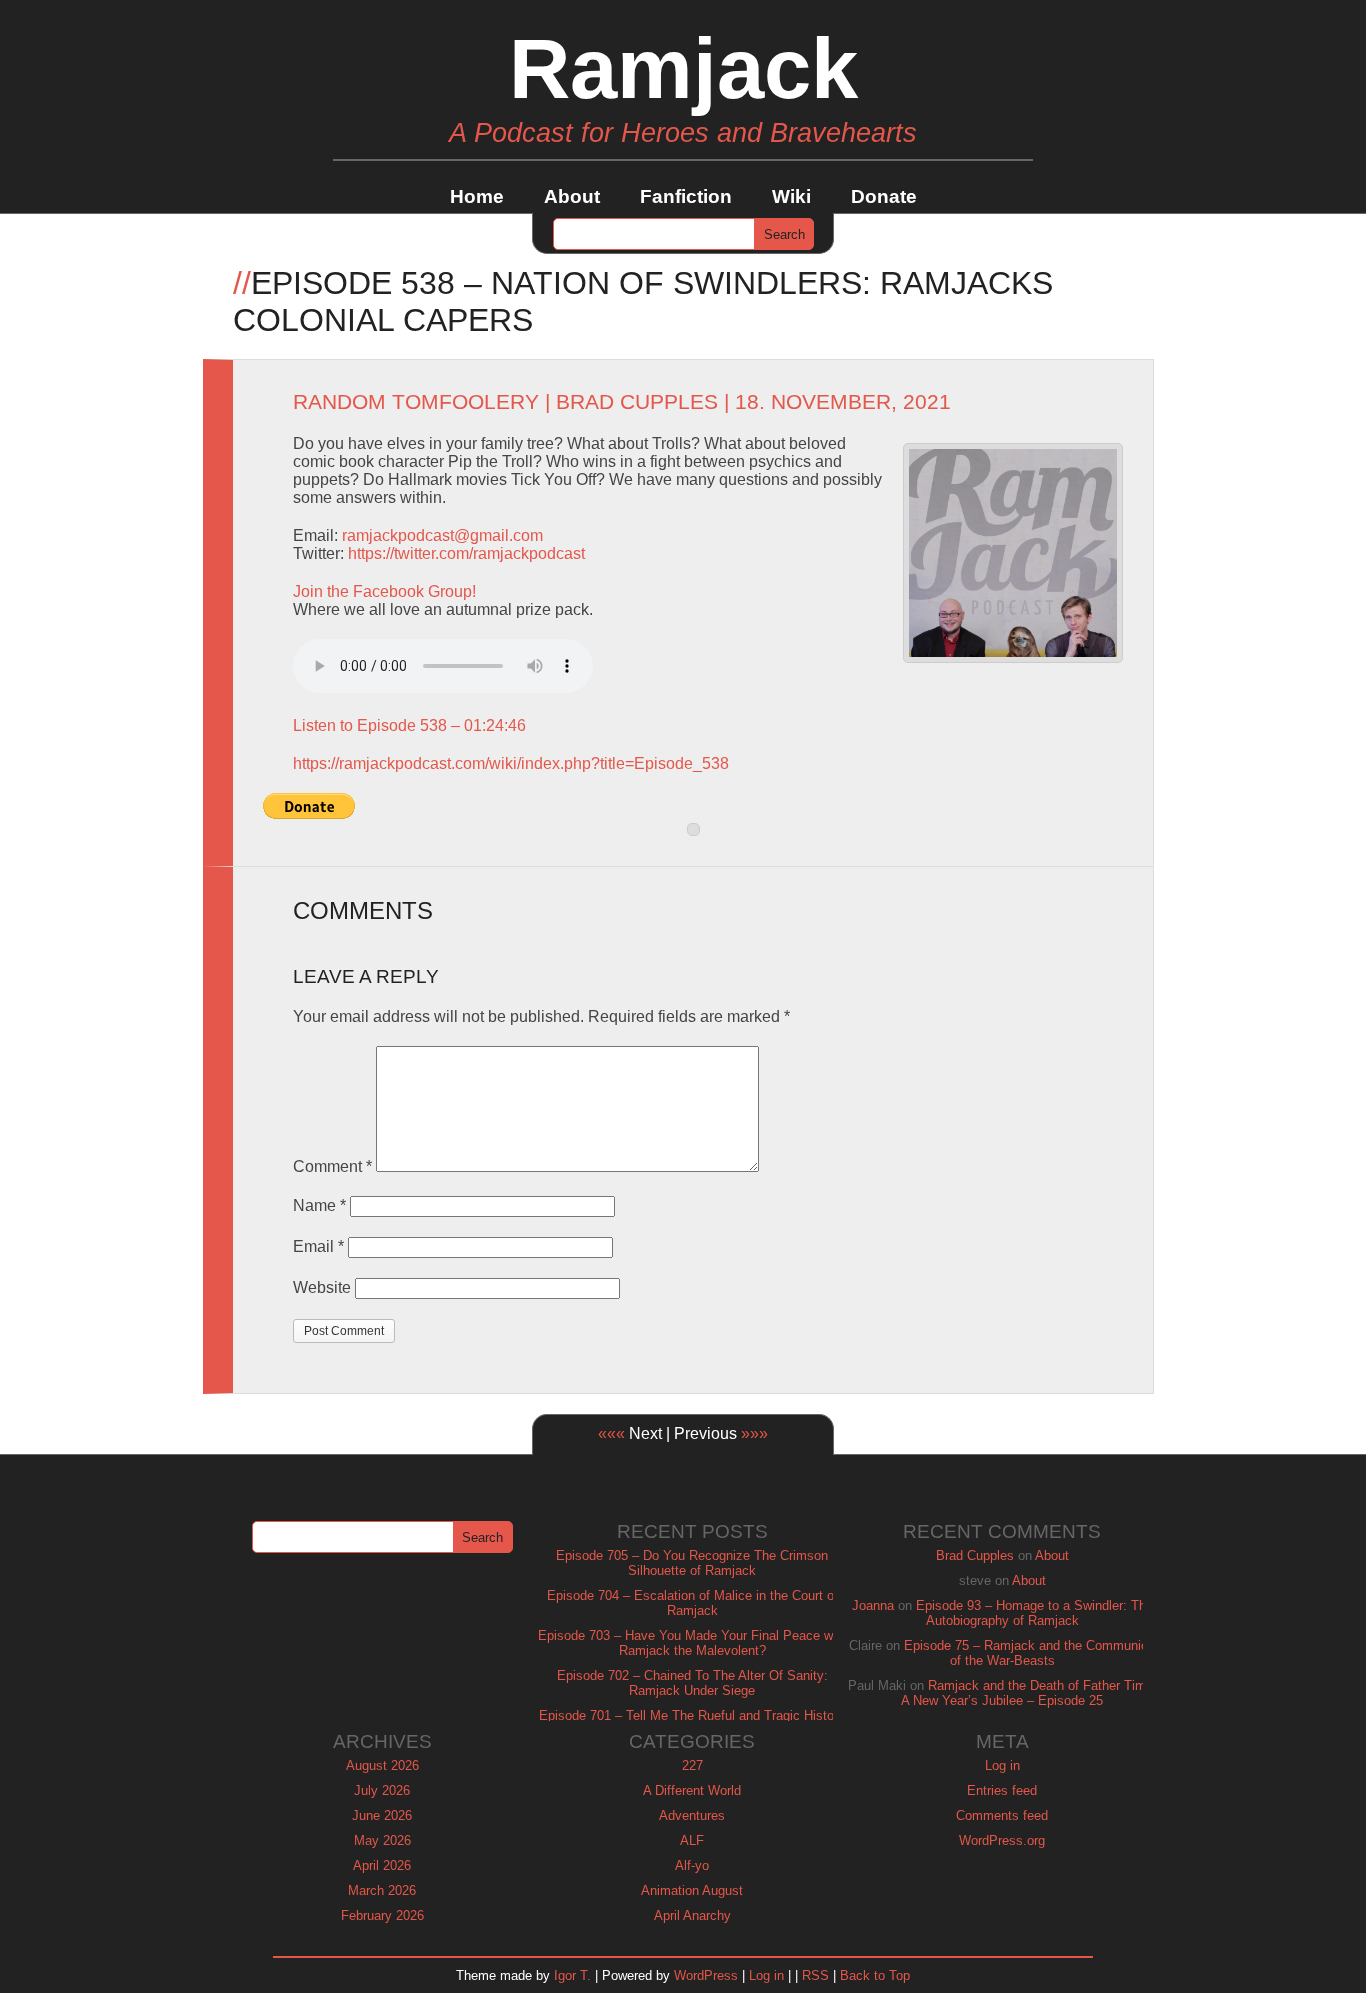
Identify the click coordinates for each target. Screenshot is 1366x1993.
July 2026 (382, 1790)
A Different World (692, 1790)
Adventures (692, 1815)
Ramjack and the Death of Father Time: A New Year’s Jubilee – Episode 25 (1029, 1693)
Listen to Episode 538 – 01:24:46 (409, 725)
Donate (884, 196)
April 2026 (382, 1865)
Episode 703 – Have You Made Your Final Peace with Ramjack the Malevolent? (692, 1643)
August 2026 (382, 1765)
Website (322, 1287)
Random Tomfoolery (416, 402)
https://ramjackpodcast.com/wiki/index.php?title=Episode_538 (511, 763)
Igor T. (572, 1975)
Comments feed (1002, 1815)
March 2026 (382, 1890)
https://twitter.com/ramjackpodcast (466, 553)
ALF (692, 1840)
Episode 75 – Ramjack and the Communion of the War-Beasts (1029, 1653)
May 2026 (382, 1840)
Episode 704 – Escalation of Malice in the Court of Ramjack (692, 1603)
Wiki (791, 196)
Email (318, 1246)
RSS (815, 1975)
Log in (1002, 1765)
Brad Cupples (637, 402)
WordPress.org (1002, 1840)
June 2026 (382, 1815)
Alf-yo (692, 1865)
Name (319, 1205)
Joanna (873, 1605)
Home (477, 196)
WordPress (706, 1975)
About (572, 196)
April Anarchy (692, 1915)
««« (611, 1433)
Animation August (692, 1890)
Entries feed (1002, 1790)
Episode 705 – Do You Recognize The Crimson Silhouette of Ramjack (692, 1563)
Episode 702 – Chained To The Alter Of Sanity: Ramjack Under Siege (692, 1683)
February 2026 (382, 1915)
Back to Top (875, 1975)
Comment (332, 1166)
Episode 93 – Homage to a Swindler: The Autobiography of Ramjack (1034, 1613)
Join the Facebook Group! (384, 591)
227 (692, 1765)
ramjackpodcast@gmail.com (442, 535)
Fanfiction (686, 196)
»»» (754, 1433)
